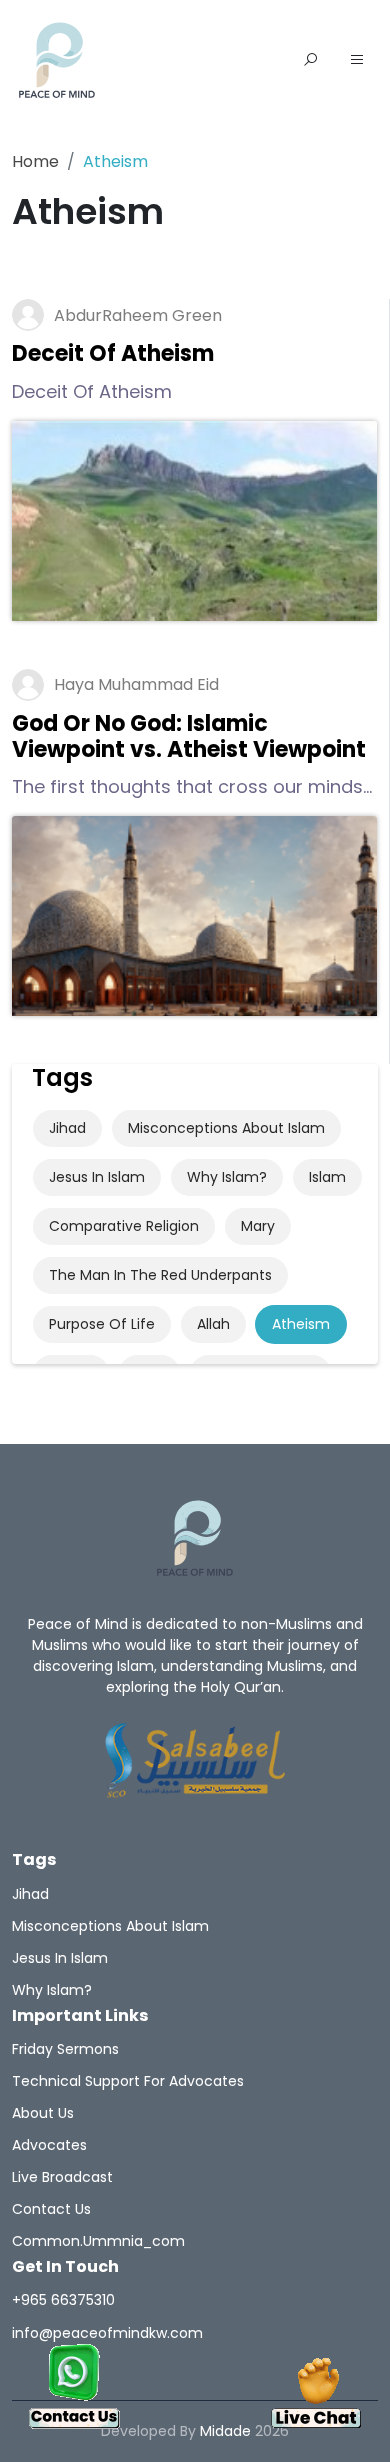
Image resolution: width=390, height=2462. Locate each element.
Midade (225, 2431)
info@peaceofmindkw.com (107, 2333)
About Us (43, 2113)
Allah (213, 1324)
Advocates (49, 2145)
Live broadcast (62, 2177)
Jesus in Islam (97, 1177)
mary (258, 1226)
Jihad (67, 1128)
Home (35, 161)
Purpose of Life (102, 1324)
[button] (357, 61)
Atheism (301, 1324)
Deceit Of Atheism (113, 353)
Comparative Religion (124, 1226)
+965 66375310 (63, 2300)
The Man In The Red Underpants (160, 1275)
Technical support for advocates (128, 2081)
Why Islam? (227, 1177)
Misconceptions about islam (226, 1128)
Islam (327, 1177)
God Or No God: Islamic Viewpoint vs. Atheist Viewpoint (189, 736)
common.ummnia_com (98, 2241)
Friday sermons (65, 2049)
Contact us (51, 2209)
